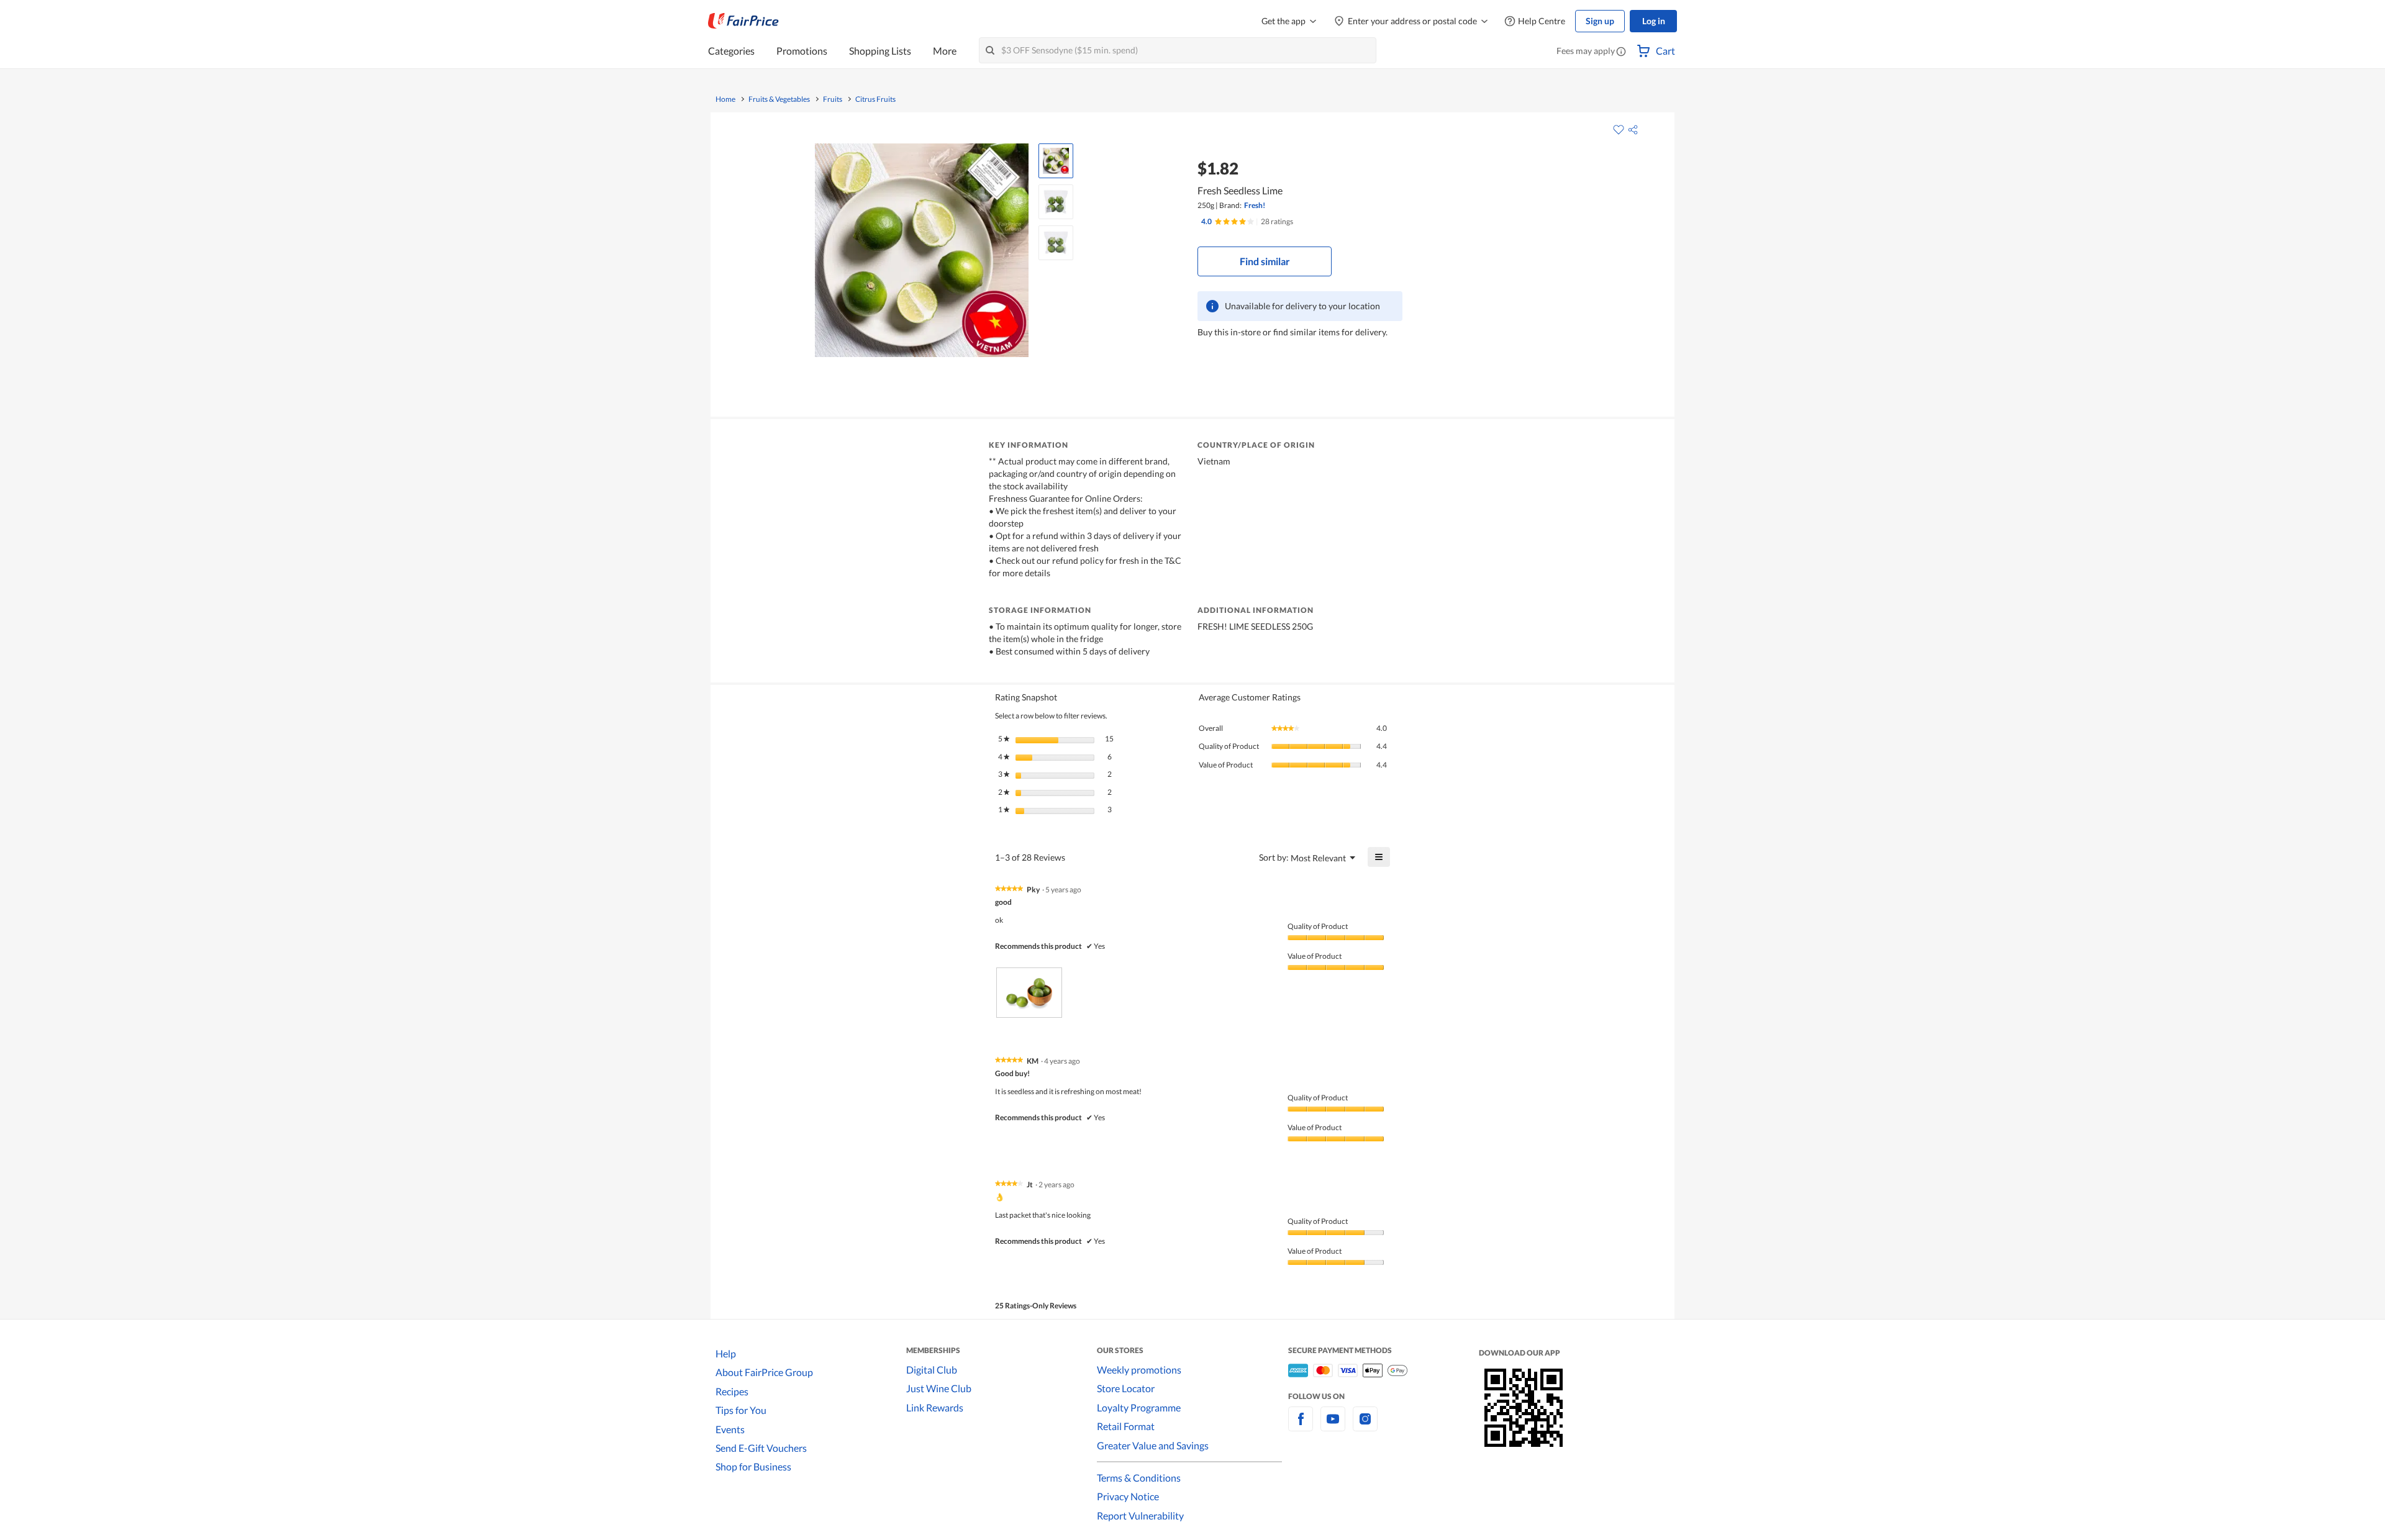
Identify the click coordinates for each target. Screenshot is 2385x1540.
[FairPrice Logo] (743, 21)
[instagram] (1365, 1426)
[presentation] (1029, 993)
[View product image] (1056, 161)
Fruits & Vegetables (779, 99)
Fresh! (1255, 205)
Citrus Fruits (875, 99)
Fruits (833, 99)
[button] (1621, 52)
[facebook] (1301, 1426)
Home (725, 99)
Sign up (1600, 21)
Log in (1654, 21)
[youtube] (1333, 1426)
